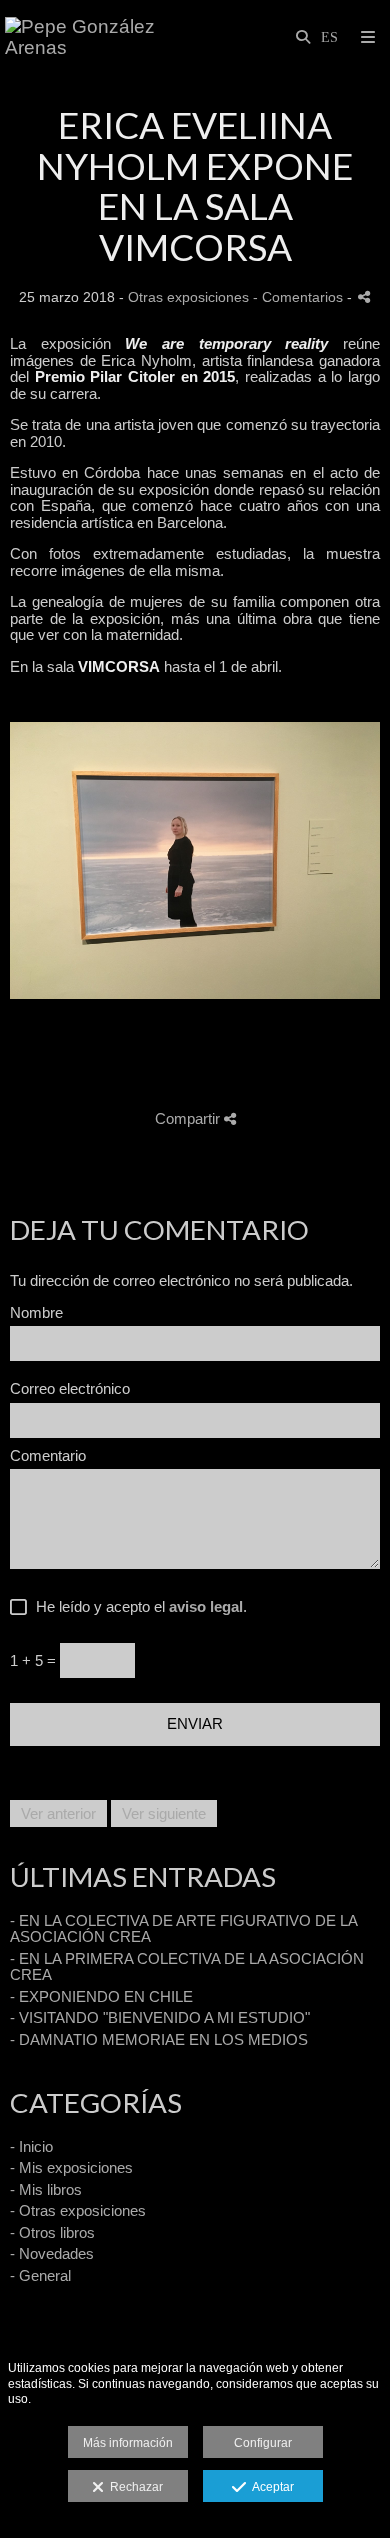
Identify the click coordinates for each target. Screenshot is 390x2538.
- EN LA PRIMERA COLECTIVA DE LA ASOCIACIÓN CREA (187, 1967)
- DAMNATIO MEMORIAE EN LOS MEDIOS (159, 2039)
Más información (128, 2443)
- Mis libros (46, 2189)
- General (40, 2275)
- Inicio (31, 2146)
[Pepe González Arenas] (100, 37)
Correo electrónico (70, 1389)
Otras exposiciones (188, 297)
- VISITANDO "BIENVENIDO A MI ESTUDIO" (160, 2017)
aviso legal (206, 1606)
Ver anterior (58, 1813)
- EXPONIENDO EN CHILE (101, 1996)
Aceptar (270, 2487)
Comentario (48, 1456)
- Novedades (52, 2253)
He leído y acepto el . (137, 1607)
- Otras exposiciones (78, 2210)
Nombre (36, 1313)
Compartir (189, 1118)
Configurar (263, 2443)
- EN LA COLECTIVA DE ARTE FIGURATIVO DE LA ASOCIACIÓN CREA (183, 1929)
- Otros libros (52, 2232)
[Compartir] (364, 296)
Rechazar (133, 2487)
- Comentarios (300, 297)
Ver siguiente (164, 1813)
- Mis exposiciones (71, 2167)
